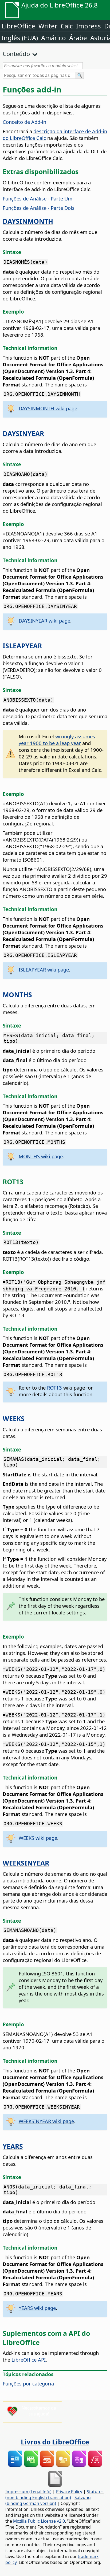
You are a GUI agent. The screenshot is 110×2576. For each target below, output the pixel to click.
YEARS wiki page (37, 2308)
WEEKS (14, 1419)
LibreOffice (18, 26)
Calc (67, 26)
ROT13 (54, 1388)
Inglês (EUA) (20, 38)
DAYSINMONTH (28, 221)
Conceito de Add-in (24, 122)
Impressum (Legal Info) (28, 2492)
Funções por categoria (28, 2383)
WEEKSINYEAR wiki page (46, 2121)
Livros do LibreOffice (55, 2442)
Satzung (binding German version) (48, 2500)
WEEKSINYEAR (26, 1863)
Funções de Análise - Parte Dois (39, 208)
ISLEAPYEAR (22, 646)
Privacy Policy (69, 2492)
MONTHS (17, 995)
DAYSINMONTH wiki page (48, 408)
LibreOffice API (29, 2360)
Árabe (78, 38)
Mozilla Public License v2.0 (39, 2521)
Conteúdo (16, 54)
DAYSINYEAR (23, 433)
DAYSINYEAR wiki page (44, 621)
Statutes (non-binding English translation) (54, 2495)
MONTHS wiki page (41, 1156)
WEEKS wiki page (38, 1838)
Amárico (54, 38)
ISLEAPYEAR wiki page (44, 969)
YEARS (13, 2146)
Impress (89, 26)
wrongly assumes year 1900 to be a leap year (57, 740)
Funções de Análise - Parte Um (38, 198)
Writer (48, 26)
